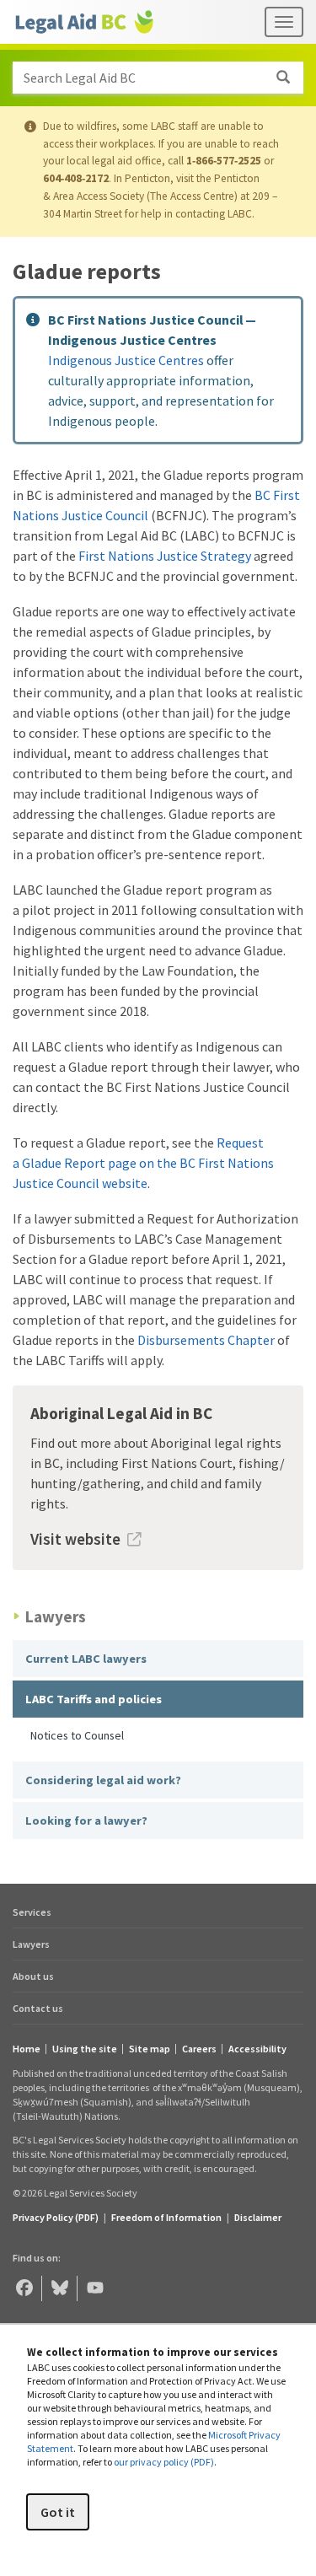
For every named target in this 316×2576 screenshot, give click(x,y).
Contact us (38, 2008)
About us (33, 1976)
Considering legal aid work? (103, 1780)
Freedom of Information (166, 2217)
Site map (150, 2049)
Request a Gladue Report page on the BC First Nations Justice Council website (143, 1163)
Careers (199, 2049)
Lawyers (31, 1944)
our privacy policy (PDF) (164, 2462)
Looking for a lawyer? (86, 1820)
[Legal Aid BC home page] (84, 22)
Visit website (75, 1539)
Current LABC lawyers (86, 1659)
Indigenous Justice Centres (126, 360)
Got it (58, 2512)
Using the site (85, 2049)
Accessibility (257, 2049)
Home (27, 2049)
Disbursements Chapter (206, 1340)
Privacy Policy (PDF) (56, 2217)
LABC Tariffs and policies (94, 1699)
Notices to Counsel (77, 1735)
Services (32, 1912)
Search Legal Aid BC (80, 78)
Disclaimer (258, 2217)
